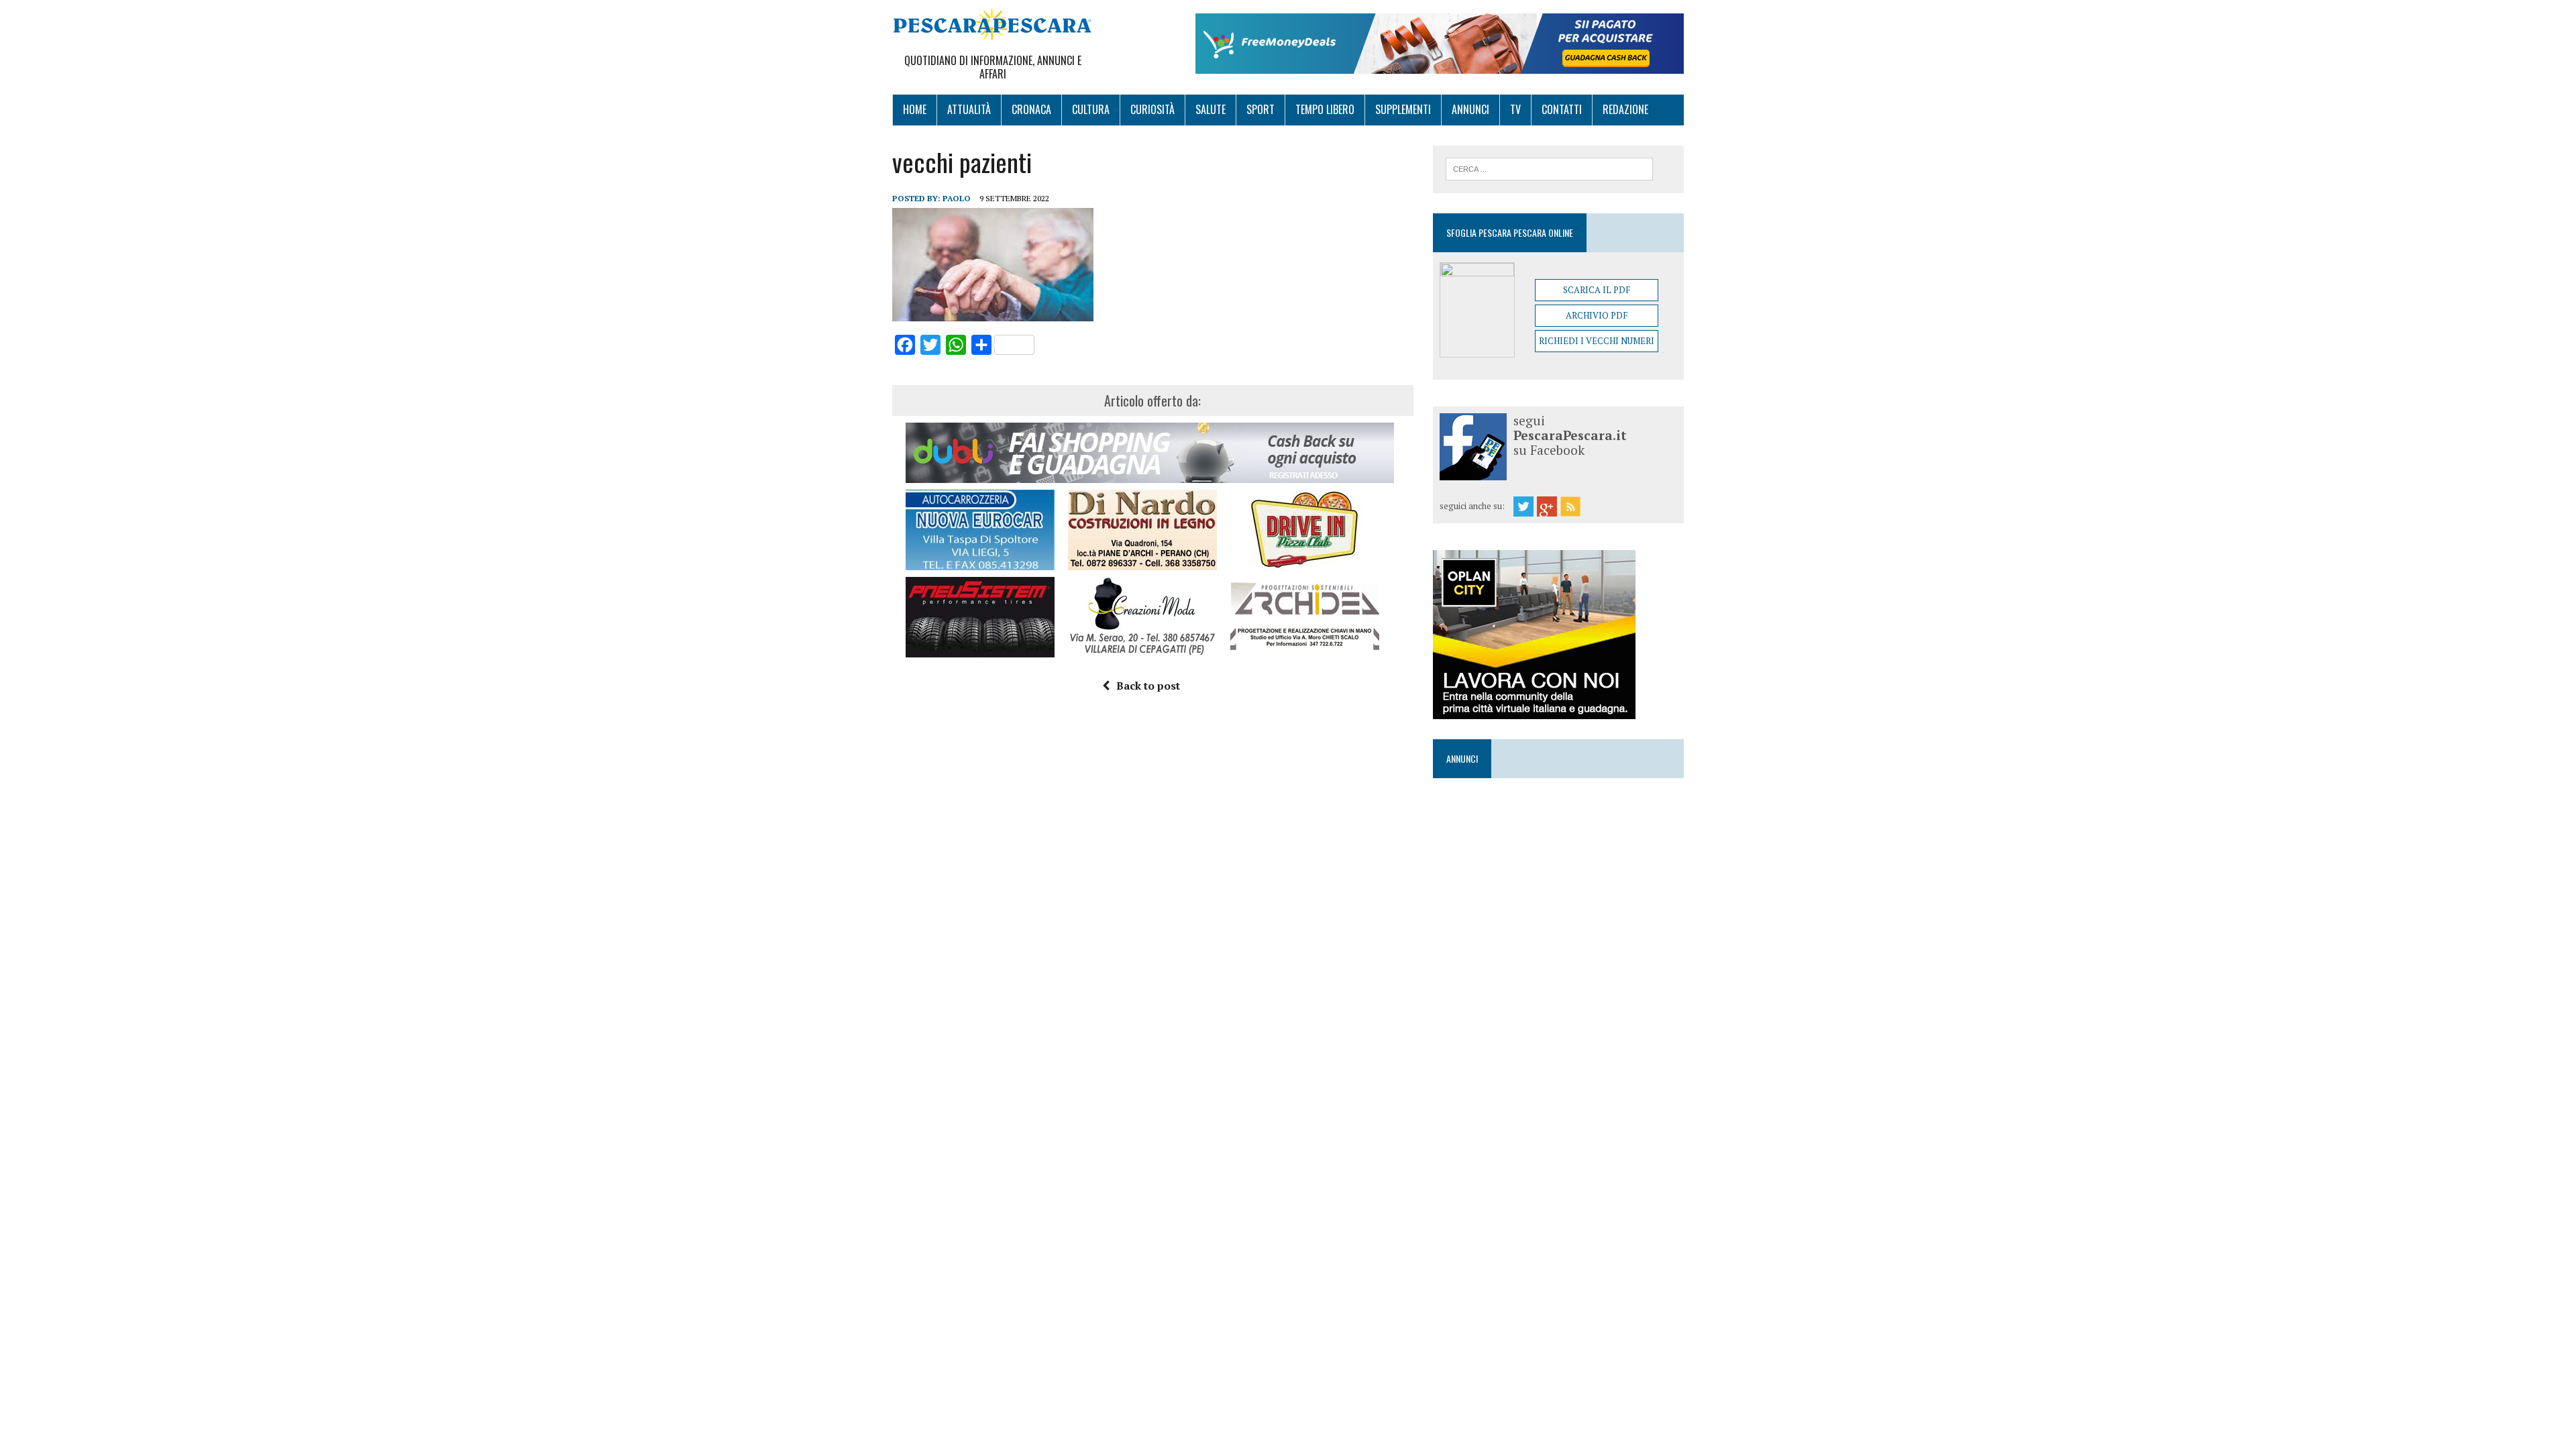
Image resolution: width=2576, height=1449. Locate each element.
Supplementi (1403, 109)
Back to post (1148, 686)
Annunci (1470, 109)
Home (915, 109)
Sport (1260, 109)
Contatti (1562, 109)
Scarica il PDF (1597, 290)
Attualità (969, 109)
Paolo (957, 198)
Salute (1211, 109)
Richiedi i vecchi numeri (1597, 341)
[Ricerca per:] (1549, 168)
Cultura (1091, 109)
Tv (1515, 109)
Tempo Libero (1325, 109)
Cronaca (1031, 109)
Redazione (1625, 109)
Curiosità (1152, 109)
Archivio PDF (1597, 315)
